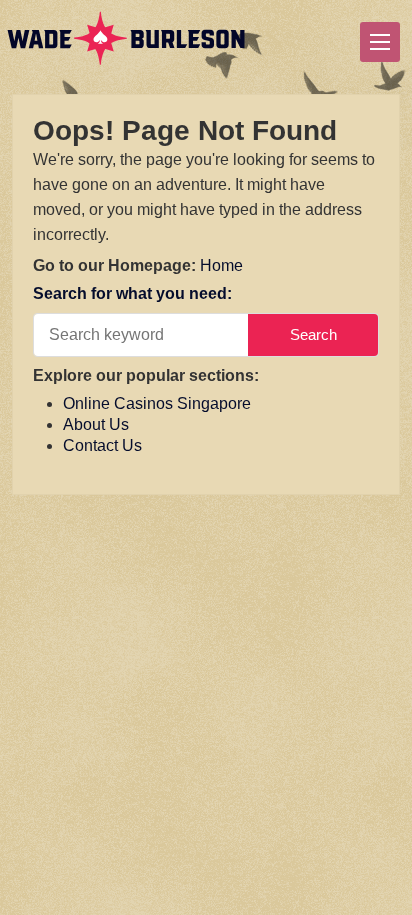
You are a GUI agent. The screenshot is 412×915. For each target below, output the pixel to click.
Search (313, 334)
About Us (96, 424)
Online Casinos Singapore (157, 403)
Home (221, 265)
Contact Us (102, 445)
